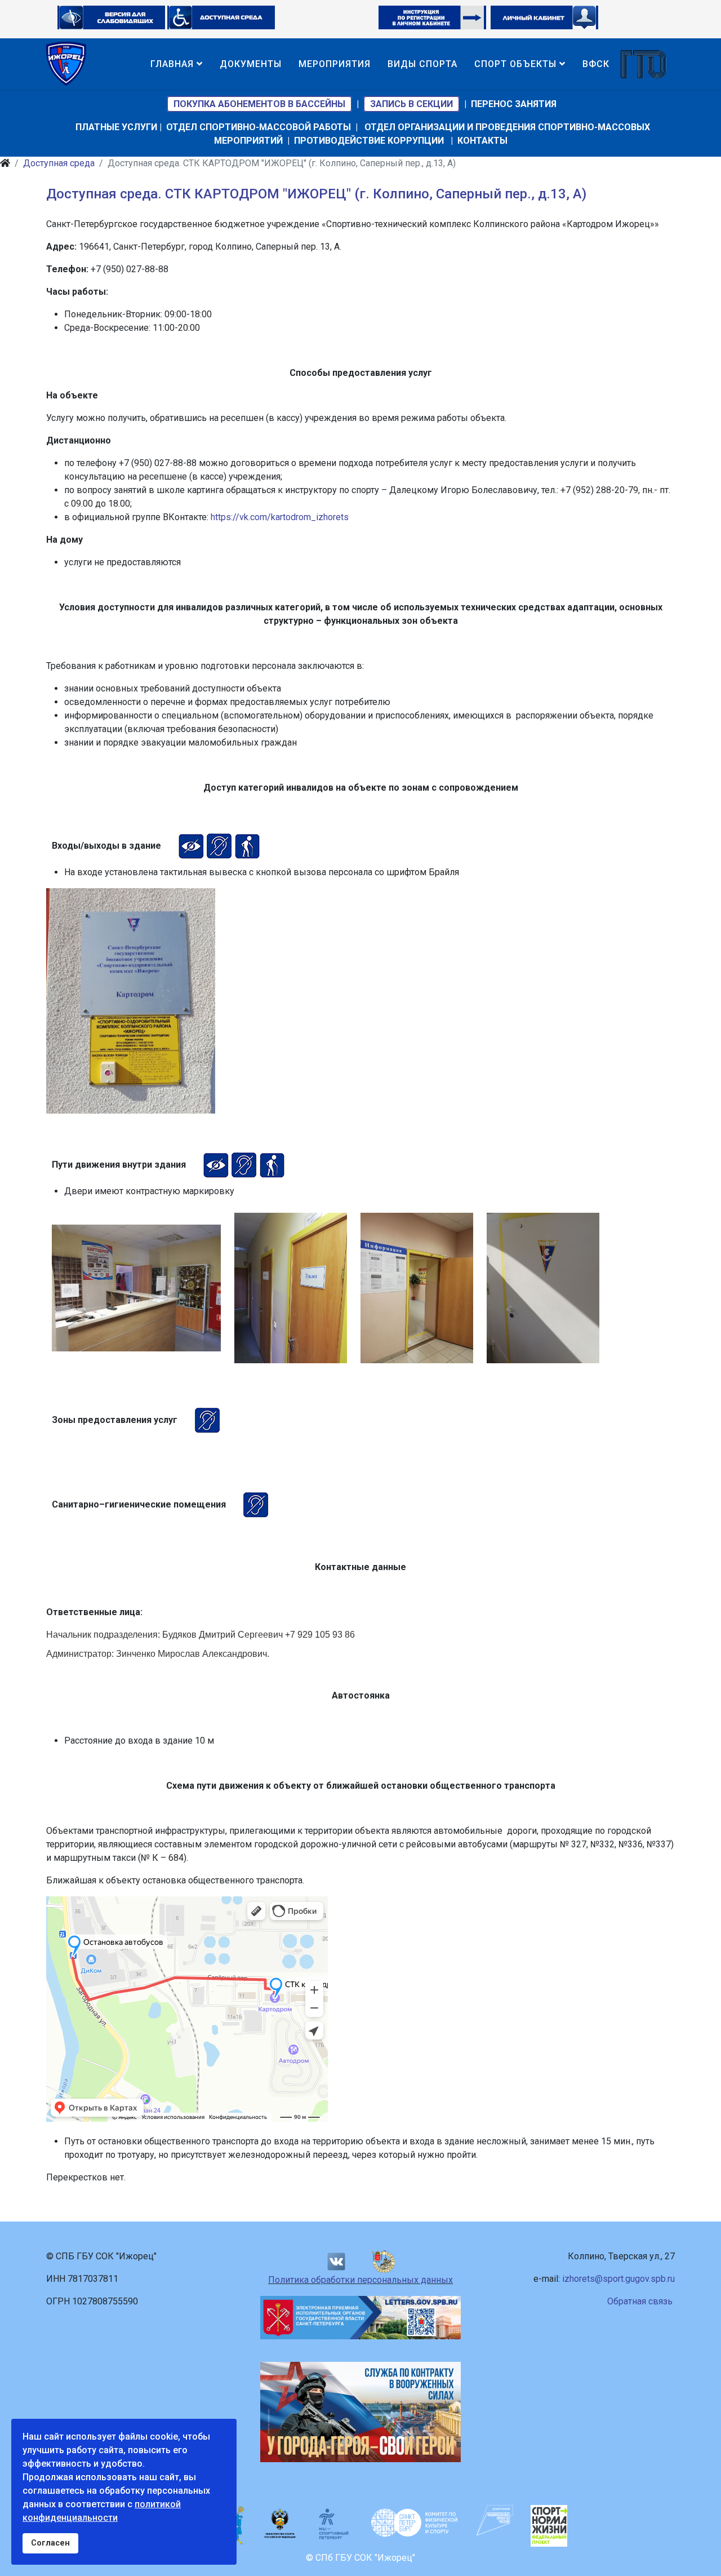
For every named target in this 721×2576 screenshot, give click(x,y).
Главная (172, 64)
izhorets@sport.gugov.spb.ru (618, 2279)
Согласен (50, 2543)
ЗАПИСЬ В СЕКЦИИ (411, 104)
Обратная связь (640, 2301)
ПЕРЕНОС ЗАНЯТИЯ (514, 104)
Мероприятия (335, 64)
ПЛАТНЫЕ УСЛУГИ (116, 127)
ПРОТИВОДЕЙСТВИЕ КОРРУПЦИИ (369, 141)
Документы (251, 64)
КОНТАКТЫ (482, 141)
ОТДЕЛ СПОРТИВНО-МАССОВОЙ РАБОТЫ (259, 127)
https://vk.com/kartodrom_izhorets (280, 517)
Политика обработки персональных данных (360, 2280)
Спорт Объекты (515, 64)
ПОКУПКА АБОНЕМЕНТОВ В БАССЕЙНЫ (259, 104)
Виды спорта (422, 64)
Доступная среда (59, 163)
